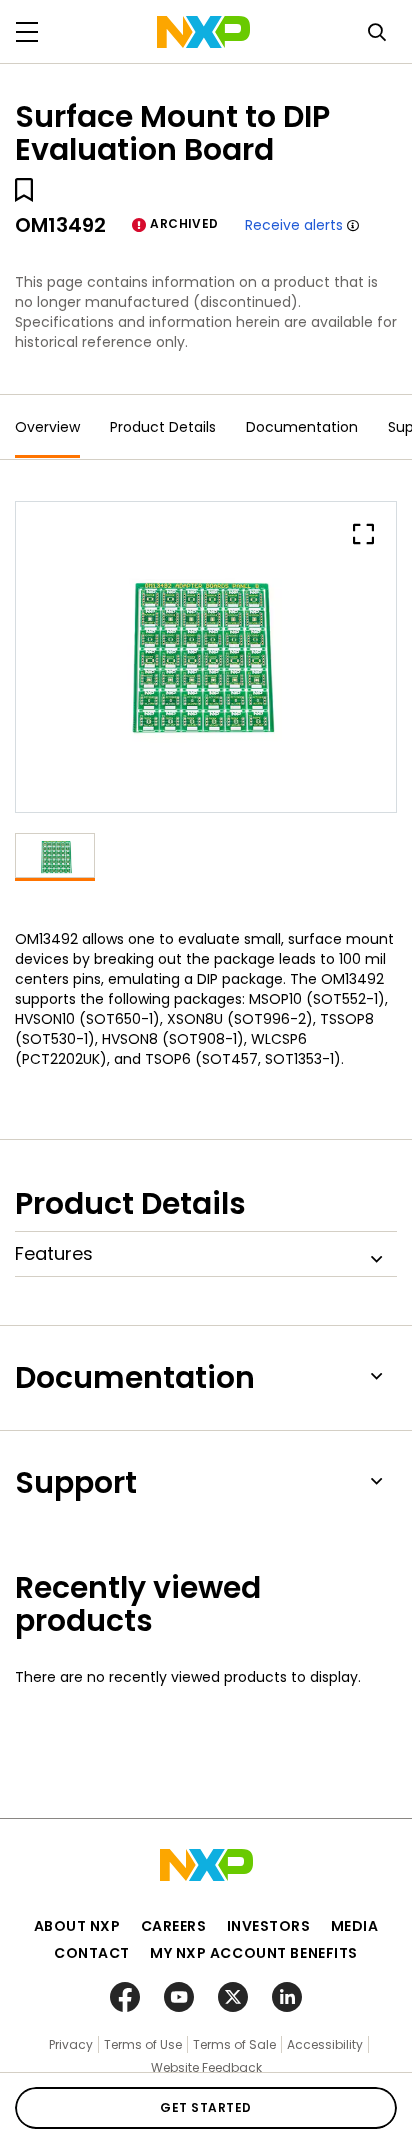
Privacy (71, 2044)
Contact (92, 1953)
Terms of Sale (234, 2044)
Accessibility (325, 2044)
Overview (47, 427)
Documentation (302, 427)
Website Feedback (206, 2067)
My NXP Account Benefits (254, 1953)
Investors (269, 1926)
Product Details (163, 427)
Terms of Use (143, 2044)
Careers (174, 1926)
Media (355, 1926)
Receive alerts (294, 225)
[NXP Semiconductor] (203, 32)
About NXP (77, 1926)
